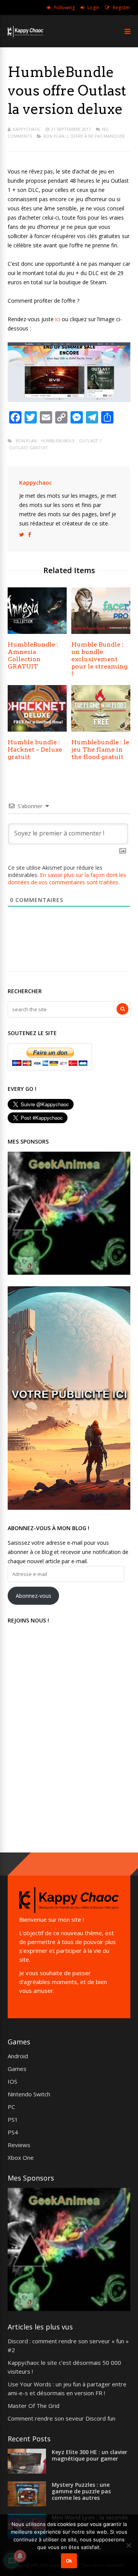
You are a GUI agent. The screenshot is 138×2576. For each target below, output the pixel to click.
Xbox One (21, 2158)
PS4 (13, 2132)
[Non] (128, 2545)
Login (93, 8)
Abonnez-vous (34, 1596)
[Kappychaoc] (25, 36)
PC (11, 2107)
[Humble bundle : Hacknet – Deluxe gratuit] (37, 729)
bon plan (26, 441)
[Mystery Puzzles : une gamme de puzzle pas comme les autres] (27, 2504)
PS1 (13, 2119)
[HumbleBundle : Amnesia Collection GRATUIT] (37, 632)
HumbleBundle (58, 441)
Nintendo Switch (29, 2094)
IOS (12, 2081)
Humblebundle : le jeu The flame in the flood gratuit (100, 749)
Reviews (19, 2145)
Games (17, 2069)
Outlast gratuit (29, 448)
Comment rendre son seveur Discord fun (62, 2418)
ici (58, 319)
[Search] (122, 1009)
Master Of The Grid (34, 2406)
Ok (69, 2561)
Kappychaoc (27, 129)
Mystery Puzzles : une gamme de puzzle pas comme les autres (81, 2491)
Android (18, 2056)
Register (122, 8)
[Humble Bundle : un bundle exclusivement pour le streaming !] (101, 632)
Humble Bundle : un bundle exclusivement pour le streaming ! (99, 659)
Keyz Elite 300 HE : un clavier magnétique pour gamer (90, 2455)
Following (64, 8)
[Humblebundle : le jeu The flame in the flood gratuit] (101, 729)
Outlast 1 (90, 441)
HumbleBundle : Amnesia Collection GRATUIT (33, 655)
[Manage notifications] (20, 2556)
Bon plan (54, 136)
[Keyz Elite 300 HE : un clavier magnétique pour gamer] (27, 2471)
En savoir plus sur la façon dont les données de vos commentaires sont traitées (67, 879)
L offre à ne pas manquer (96, 136)
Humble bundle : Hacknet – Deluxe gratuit (35, 749)
